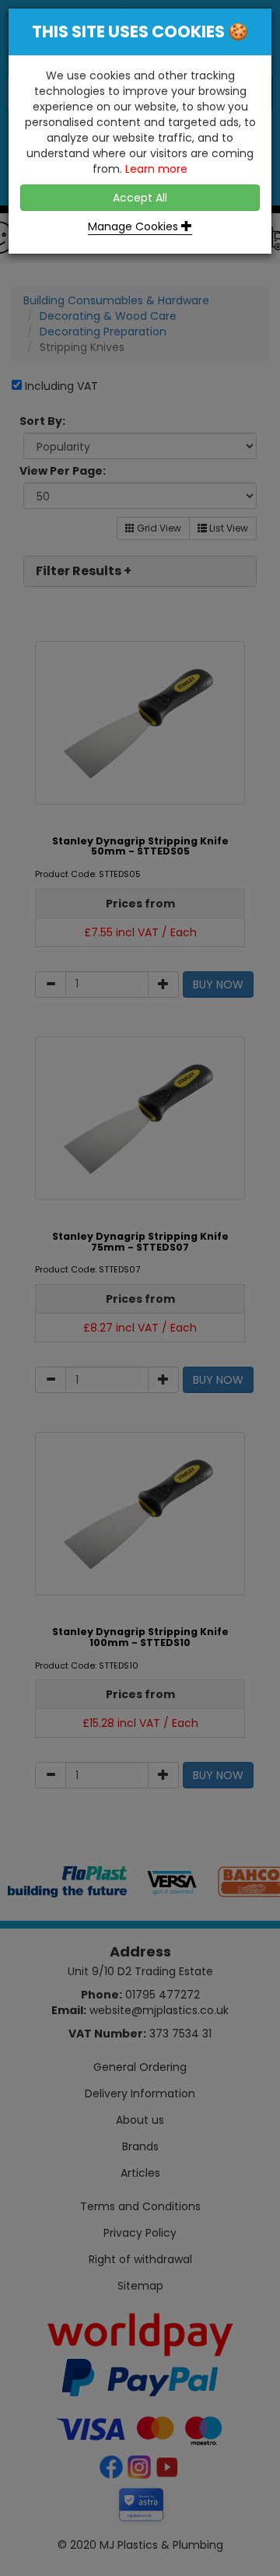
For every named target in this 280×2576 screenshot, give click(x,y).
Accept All (140, 198)
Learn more (156, 169)
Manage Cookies (135, 226)
